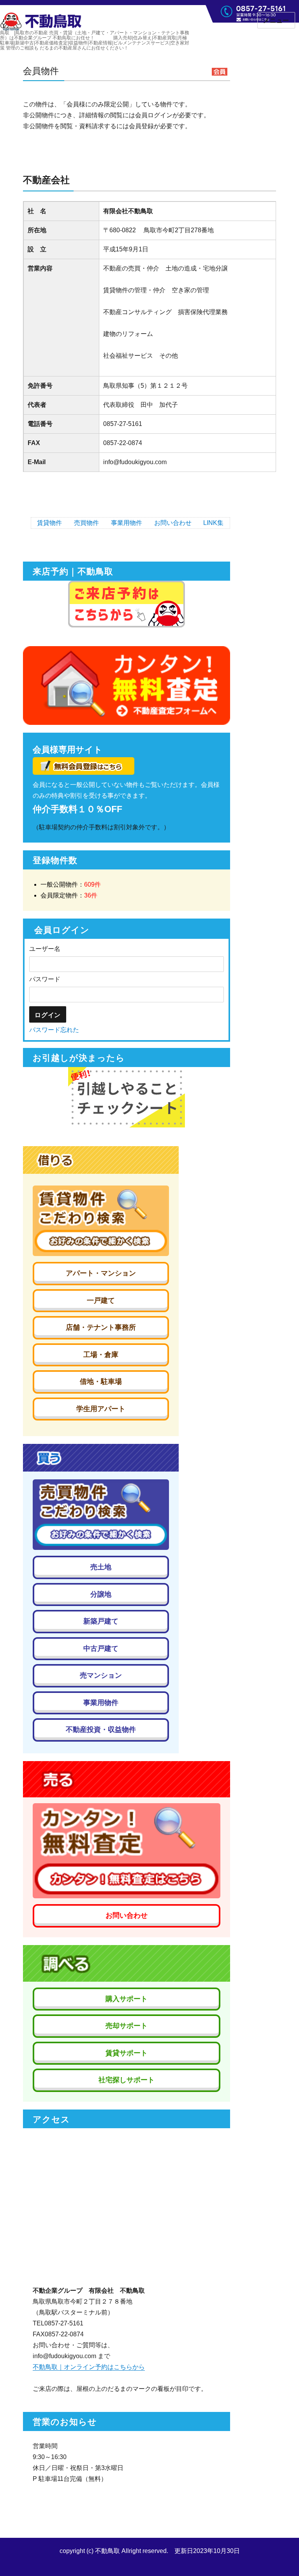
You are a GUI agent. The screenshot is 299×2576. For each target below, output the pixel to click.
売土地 (101, 1567)
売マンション (101, 1675)
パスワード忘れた (54, 1030)
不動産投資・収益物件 (101, 1730)
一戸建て (101, 1300)
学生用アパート (101, 1409)
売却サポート (127, 2026)
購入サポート (127, 1999)
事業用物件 (127, 523)
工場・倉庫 (101, 1355)
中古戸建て (101, 1648)
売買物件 (86, 523)
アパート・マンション (101, 1273)
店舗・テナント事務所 (101, 1327)
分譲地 (101, 1594)
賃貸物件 (49, 523)
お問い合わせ (173, 523)
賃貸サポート (127, 2053)
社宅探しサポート (127, 2080)
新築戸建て (101, 1621)
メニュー (276, 20)
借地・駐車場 (101, 1382)
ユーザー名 (45, 949)
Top (281, 2557)
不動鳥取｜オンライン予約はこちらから (89, 2367)
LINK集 (213, 523)
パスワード (45, 979)
